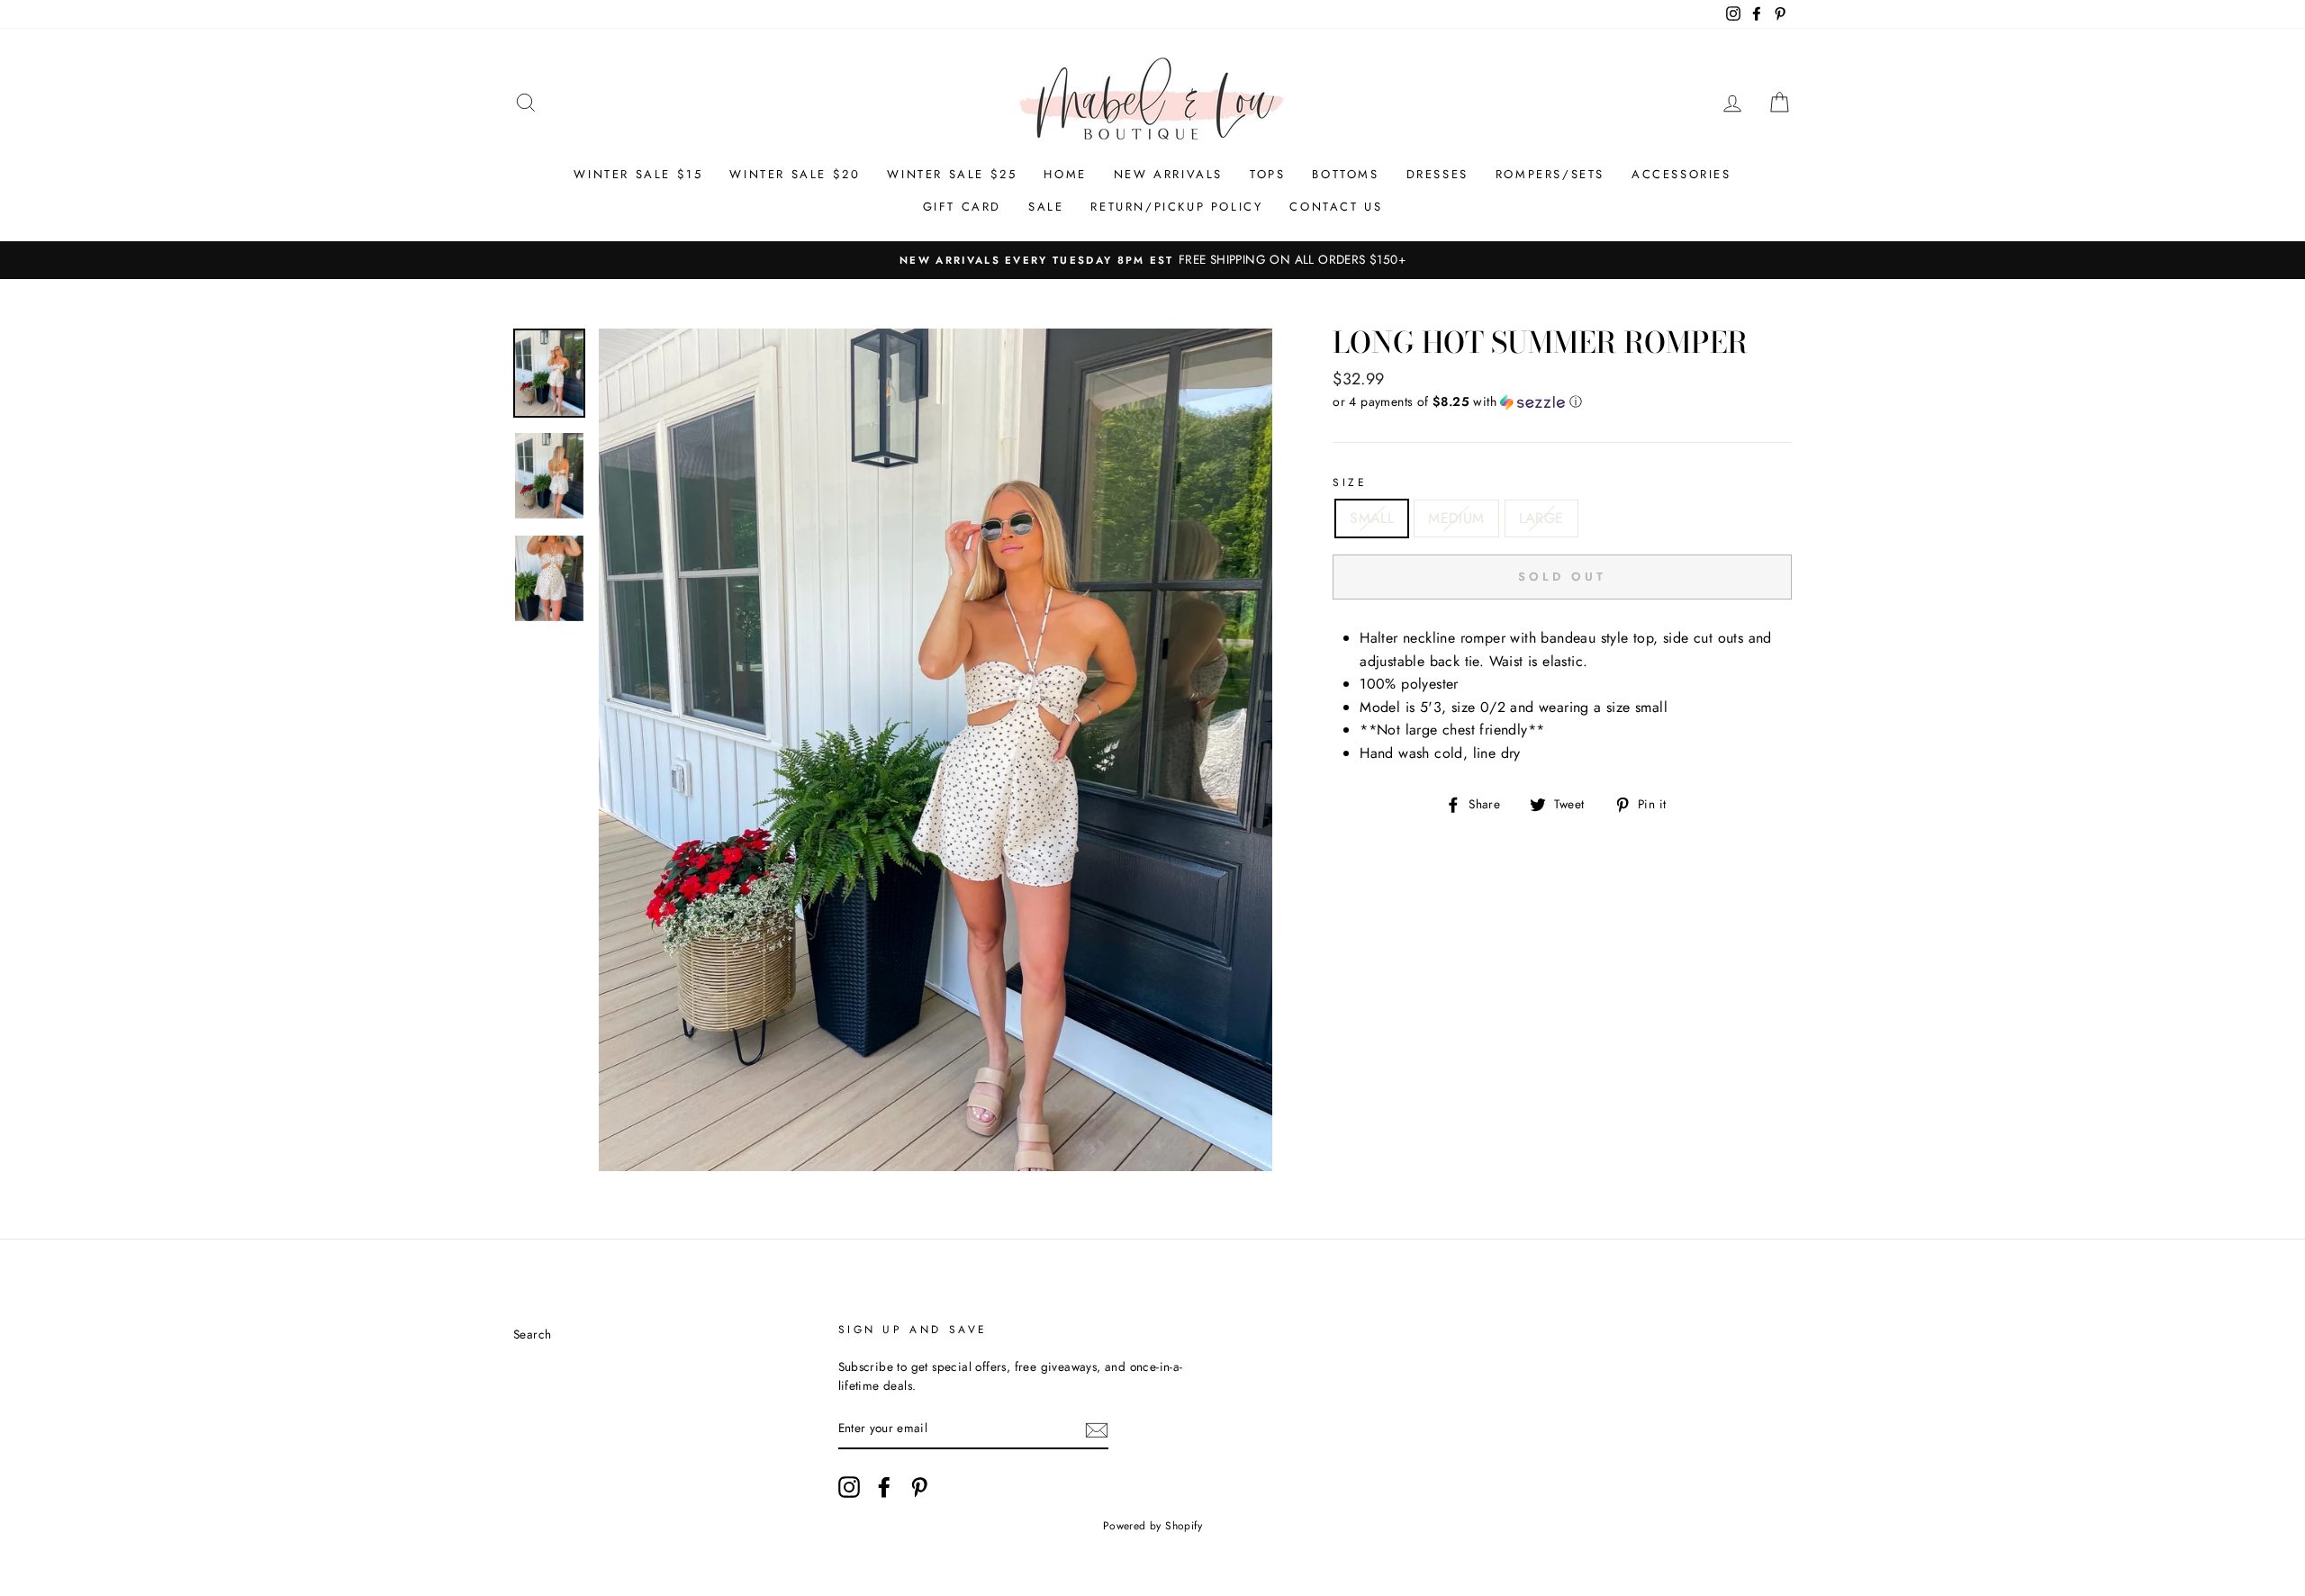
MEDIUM (1456, 518)
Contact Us (1336, 207)
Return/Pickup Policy (1176, 207)
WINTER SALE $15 (638, 174)
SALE (1046, 207)
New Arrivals (1168, 174)
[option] (1152, 260)
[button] (1562, 401)
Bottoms (1345, 174)
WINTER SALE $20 (795, 174)
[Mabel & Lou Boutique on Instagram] (849, 1487)
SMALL (1372, 518)
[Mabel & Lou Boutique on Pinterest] (919, 1487)
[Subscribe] (1097, 1429)
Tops (1267, 174)
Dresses (1437, 174)
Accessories (1681, 174)
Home (1065, 174)
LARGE (1541, 518)
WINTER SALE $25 (952, 174)
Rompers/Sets (1550, 174)
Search (532, 1334)
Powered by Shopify (1152, 1526)
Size (1350, 482)
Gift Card (962, 207)
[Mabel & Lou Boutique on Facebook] (884, 1487)
